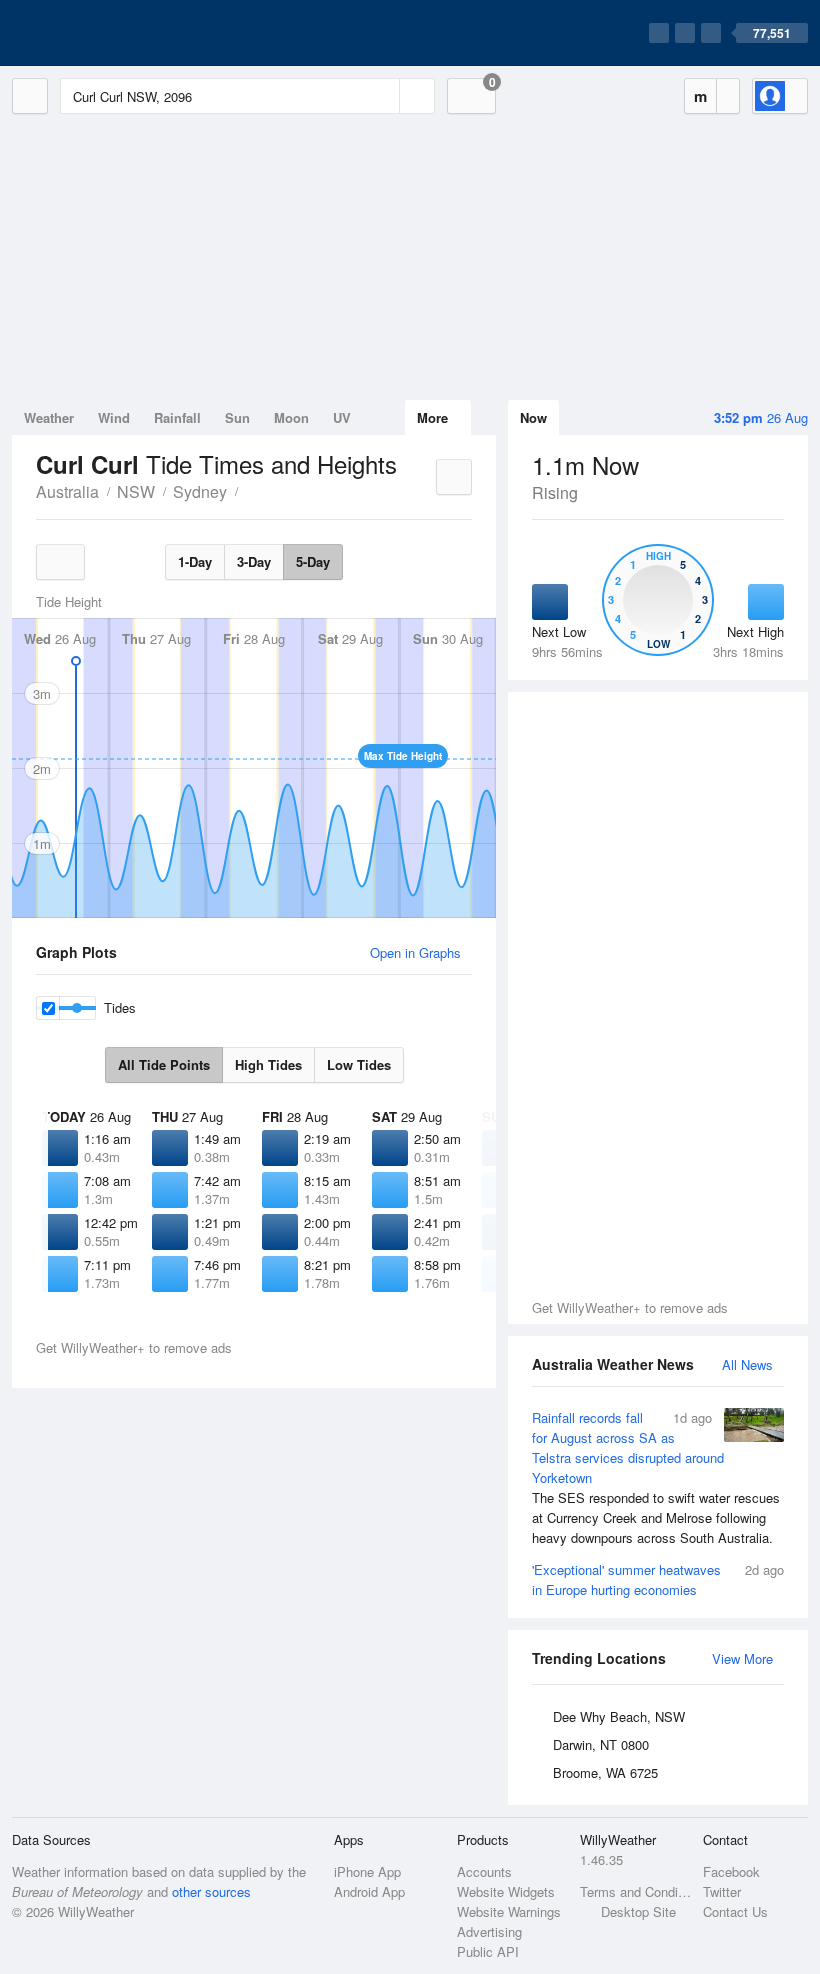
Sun (237, 417)
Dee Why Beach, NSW (619, 1716)
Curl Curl (249, 490)
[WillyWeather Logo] (106, 33)
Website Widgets (506, 1891)
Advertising (489, 1931)
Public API (488, 1951)
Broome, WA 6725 (605, 1772)
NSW (136, 491)
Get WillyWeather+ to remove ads (630, 1307)
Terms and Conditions (635, 1891)
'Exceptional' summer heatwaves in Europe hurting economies (658, 1579)
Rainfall (177, 417)
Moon (291, 417)
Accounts (484, 1871)
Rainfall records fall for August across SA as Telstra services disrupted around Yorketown (656, 1477)
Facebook (731, 1871)
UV (342, 417)
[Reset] (382, 96)
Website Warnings (509, 1911)
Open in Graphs (415, 952)
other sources (211, 1891)
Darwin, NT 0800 (601, 1744)
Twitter (722, 1891)
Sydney (200, 491)
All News (747, 1364)
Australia (67, 491)
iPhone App (367, 1871)
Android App (369, 1891)
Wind (114, 417)
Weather (49, 417)
